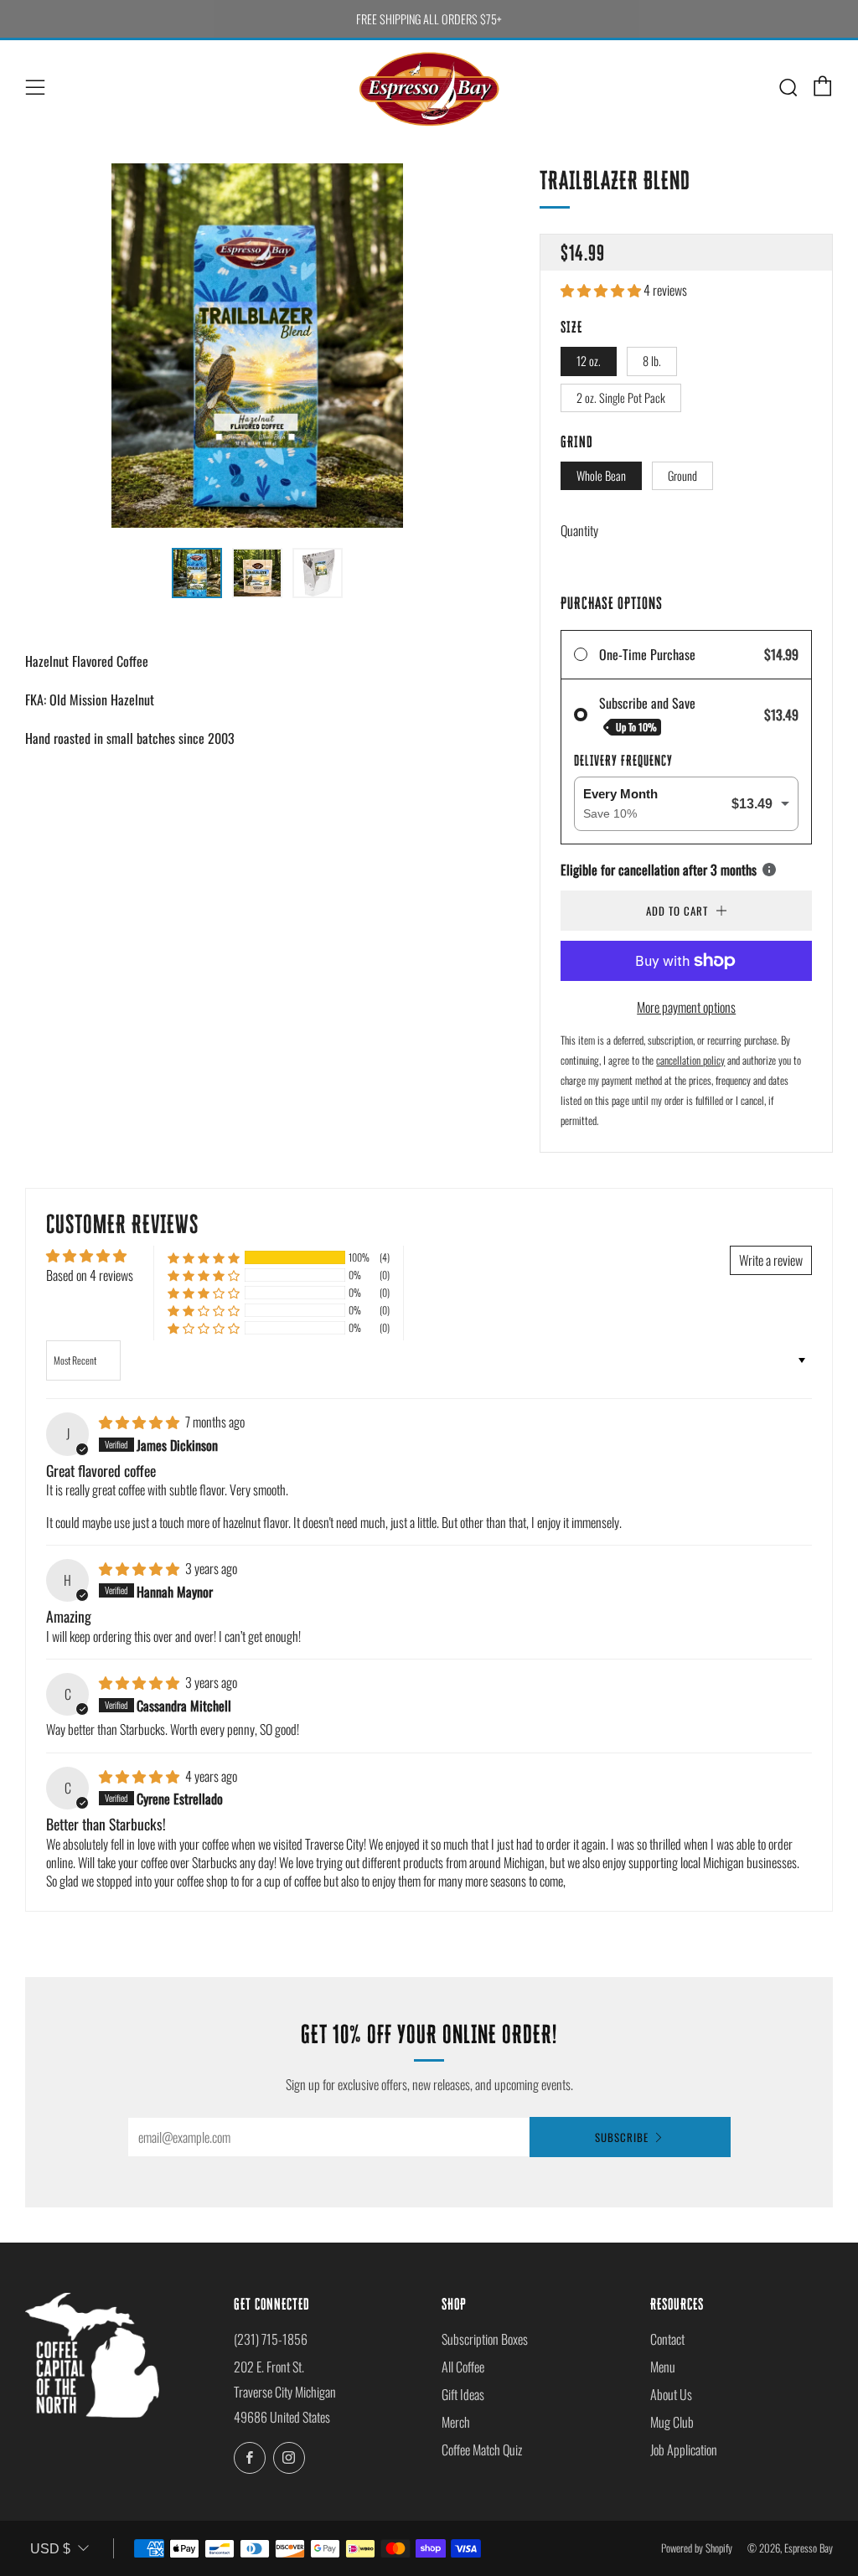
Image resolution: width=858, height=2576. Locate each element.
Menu (663, 2367)
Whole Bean (601, 475)
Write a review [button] (771, 1260)
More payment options (686, 1007)
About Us (671, 2394)
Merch (456, 2422)
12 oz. (589, 361)
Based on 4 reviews (90, 1275)
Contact (667, 2339)
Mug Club (672, 2422)
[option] (257, 346)
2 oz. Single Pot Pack (621, 397)
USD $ (50, 2549)
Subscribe (622, 2137)
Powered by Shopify (697, 2548)
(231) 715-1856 (271, 2339)
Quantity (579, 530)
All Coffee (463, 2367)
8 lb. (652, 361)
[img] (140, 1422)
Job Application (684, 2450)
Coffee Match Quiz (482, 2450)
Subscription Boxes (485, 2339)
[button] (602, 290)
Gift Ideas (463, 2394)
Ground (682, 475)
